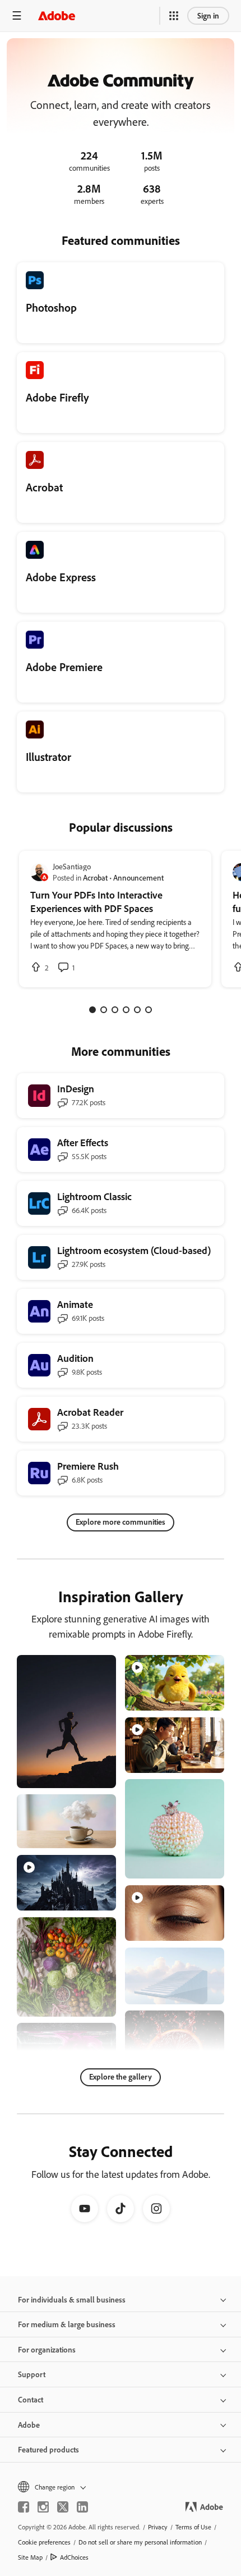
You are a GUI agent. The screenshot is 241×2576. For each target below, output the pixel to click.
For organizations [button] (47, 2349)
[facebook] (24, 2507)
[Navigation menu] (17, 15)
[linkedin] (82, 2507)
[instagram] (43, 2507)
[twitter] (63, 2507)
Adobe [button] (29, 2425)
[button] (174, 16)
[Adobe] (57, 15)
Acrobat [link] (95, 877)
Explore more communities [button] (121, 1522)
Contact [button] (31, 2399)
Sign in (208, 15)
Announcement (138, 877)
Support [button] (32, 2374)
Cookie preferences (44, 2542)
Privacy (158, 2527)
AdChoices (74, 2557)
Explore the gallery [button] (121, 2076)
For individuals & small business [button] (72, 2299)
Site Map (30, 2557)
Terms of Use (193, 2527)
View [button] (94, 1774)
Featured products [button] (48, 2449)
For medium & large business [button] (67, 2324)
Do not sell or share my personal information (140, 2542)
